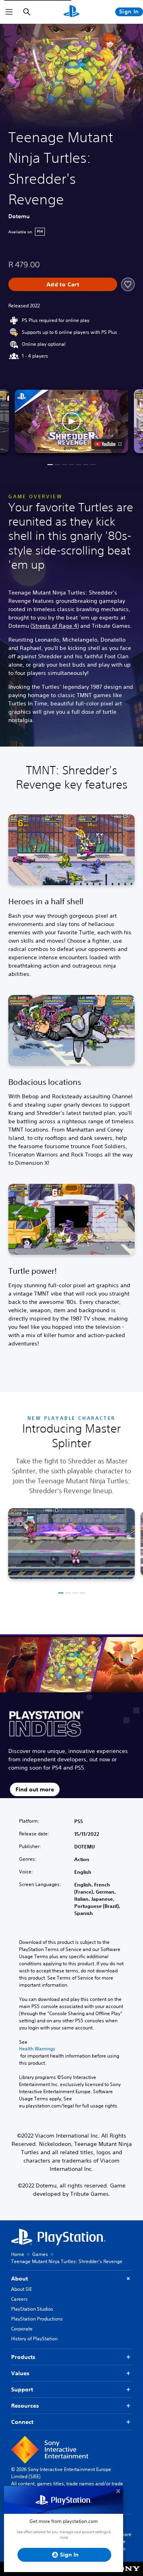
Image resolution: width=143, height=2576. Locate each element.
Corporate (22, 2329)
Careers (19, 2299)
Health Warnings (37, 2049)
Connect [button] (22, 2422)
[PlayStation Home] (71, 12)
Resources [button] (25, 2406)
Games (40, 2254)
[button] (71, 421)
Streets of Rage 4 (55, 626)
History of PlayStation (34, 2339)
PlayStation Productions (37, 2319)
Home (18, 2254)
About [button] (19, 2279)
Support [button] (22, 2389)
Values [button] (20, 2373)
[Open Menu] (9, 12)
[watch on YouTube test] (108, 444)
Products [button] (23, 2357)
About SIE (21, 2289)
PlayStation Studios (32, 2309)
